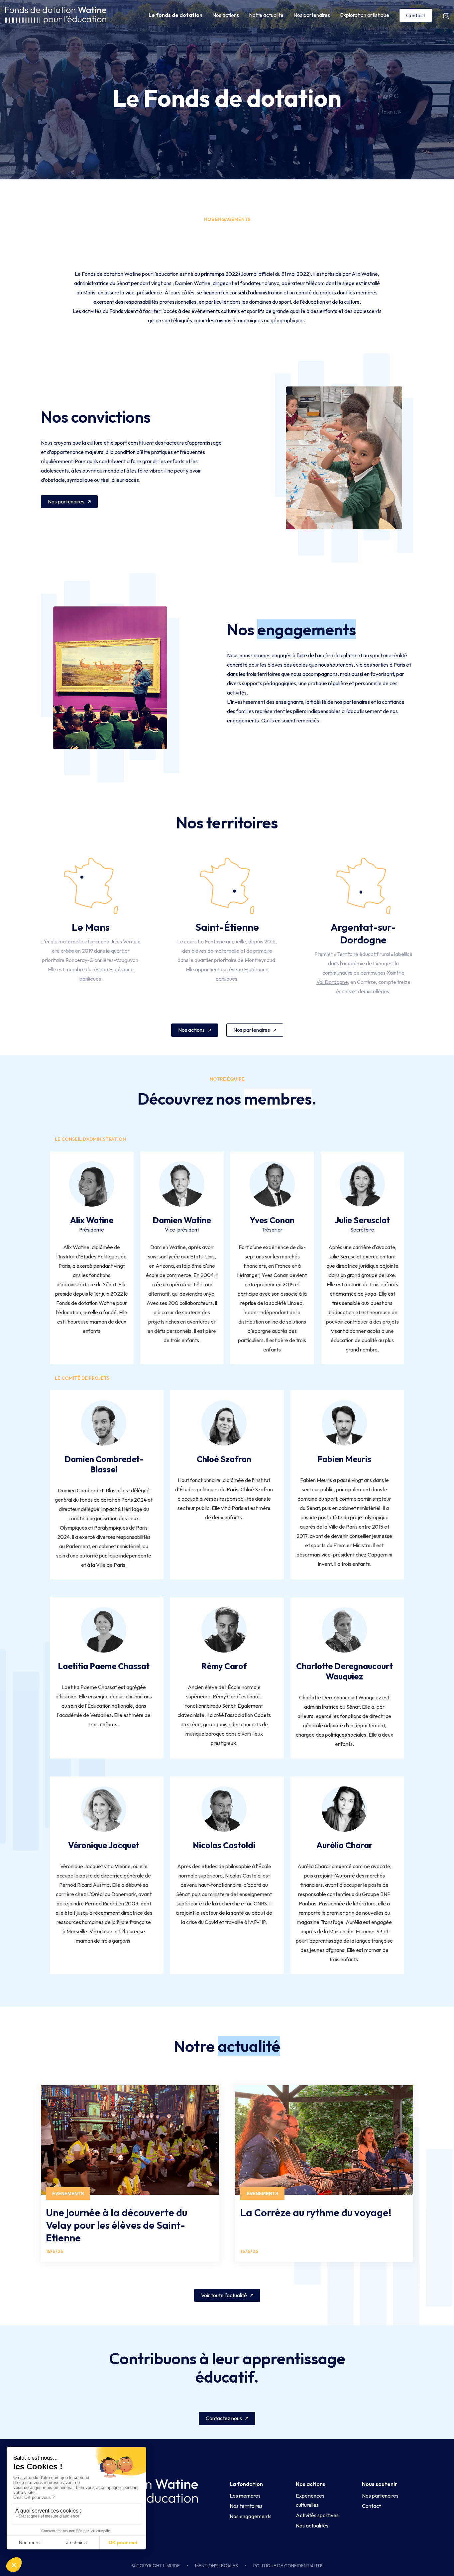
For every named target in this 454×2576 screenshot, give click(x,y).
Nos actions (226, 15)
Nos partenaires (312, 15)
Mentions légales (217, 2566)
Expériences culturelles (310, 2500)
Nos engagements (251, 2516)
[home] (56, 15)
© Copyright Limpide (156, 2566)
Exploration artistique (365, 15)
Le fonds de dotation (175, 15)
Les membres (245, 2496)
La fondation (246, 2484)
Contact (416, 15)
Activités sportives (317, 2515)
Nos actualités (312, 2525)
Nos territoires (246, 2506)
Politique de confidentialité (288, 2566)
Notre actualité (266, 15)
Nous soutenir (380, 2484)
